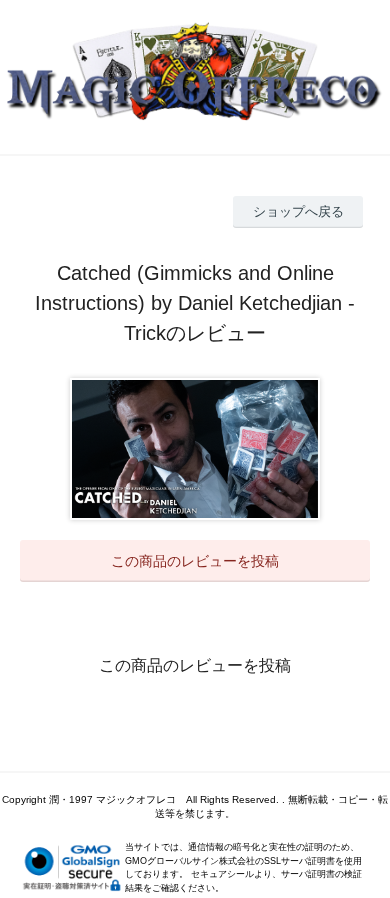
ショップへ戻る (298, 211)
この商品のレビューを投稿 (195, 561)
